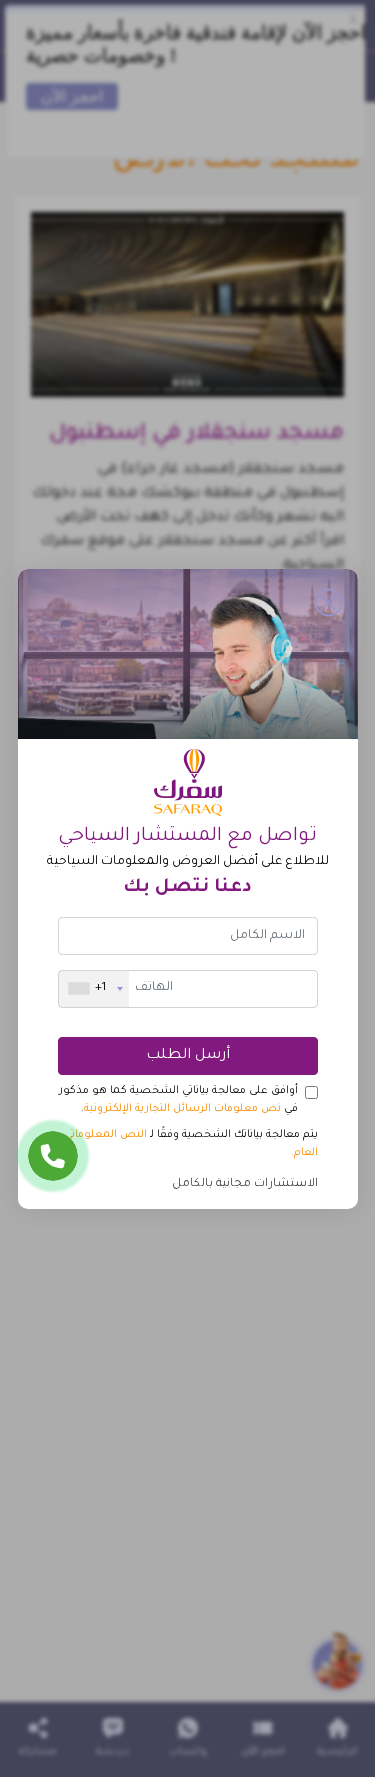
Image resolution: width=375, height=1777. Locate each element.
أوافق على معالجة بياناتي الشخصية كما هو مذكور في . (178, 1100)
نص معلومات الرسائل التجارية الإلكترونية (182, 1109)
